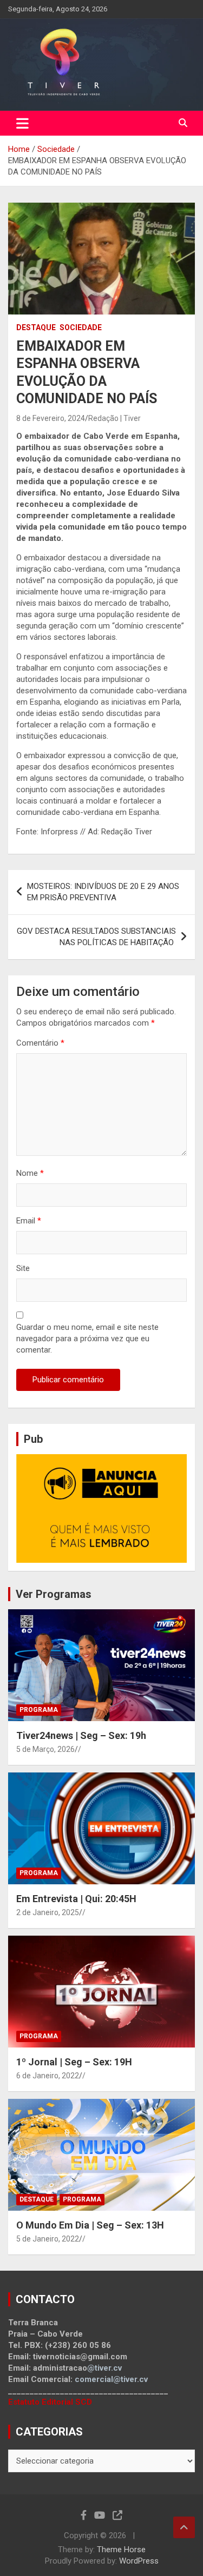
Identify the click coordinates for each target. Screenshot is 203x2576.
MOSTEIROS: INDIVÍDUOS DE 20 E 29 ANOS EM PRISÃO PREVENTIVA (103, 892)
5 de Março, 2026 (45, 1749)
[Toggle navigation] (22, 123)
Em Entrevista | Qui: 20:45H (76, 1899)
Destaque (36, 327)
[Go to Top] (184, 2527)
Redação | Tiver (114, 418)
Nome (30, 1173)
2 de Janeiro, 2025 (48, 1912)
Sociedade (81, 327)
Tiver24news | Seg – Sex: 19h (81, 1735)
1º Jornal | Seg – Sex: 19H (74, 2062)
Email (29, 1221)
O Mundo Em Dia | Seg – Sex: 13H (90, 2225)
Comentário (40, 1043)
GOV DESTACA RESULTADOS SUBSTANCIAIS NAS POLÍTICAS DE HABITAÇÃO (96, 937)
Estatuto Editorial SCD (50, 2402)
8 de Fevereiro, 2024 (51, 418)
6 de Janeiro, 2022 (48, 2076)
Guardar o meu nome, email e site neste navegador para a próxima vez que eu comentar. (87, 1339)
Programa (39, 1710)
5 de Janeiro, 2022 (48, 2239)
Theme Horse (121, 2550)
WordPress (139, 2561)
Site (23, 1268)
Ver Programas (54, 1594)
